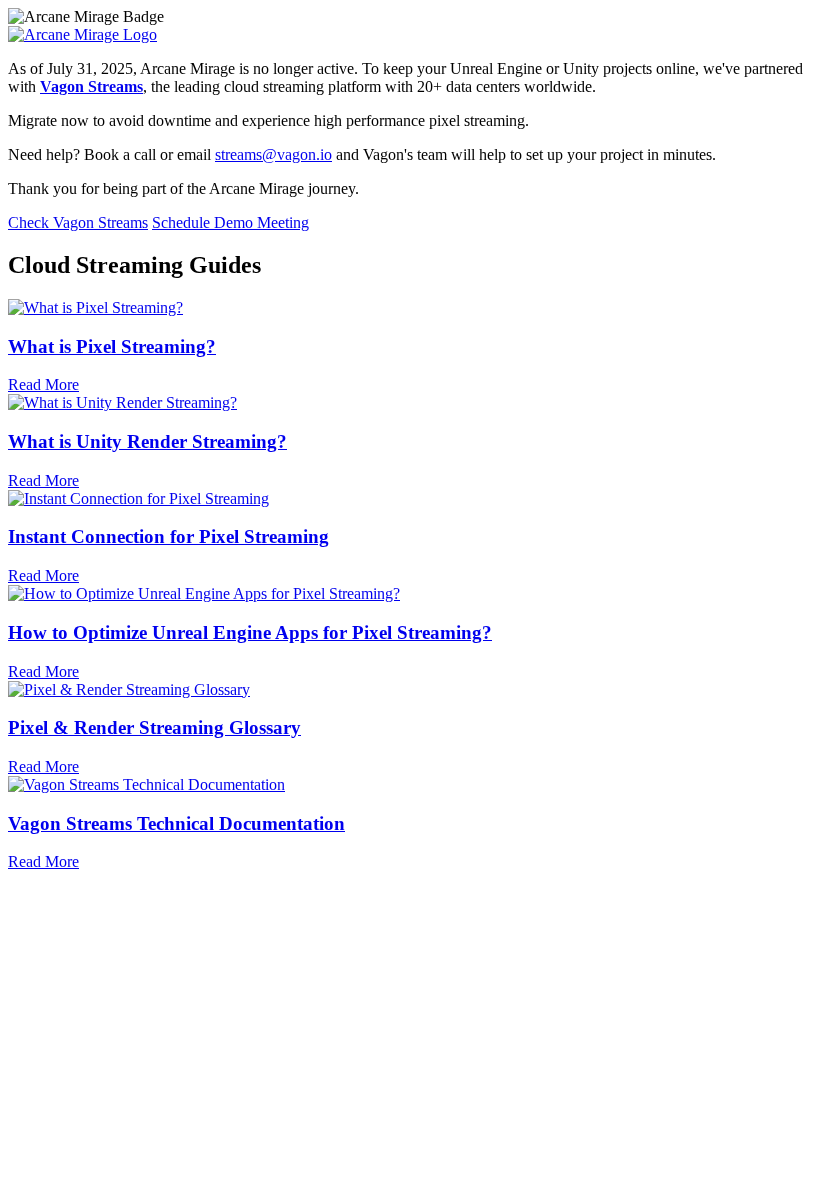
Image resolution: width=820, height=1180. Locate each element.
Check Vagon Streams (78, 222)
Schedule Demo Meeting (230, 222)
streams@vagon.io (273, 154)
